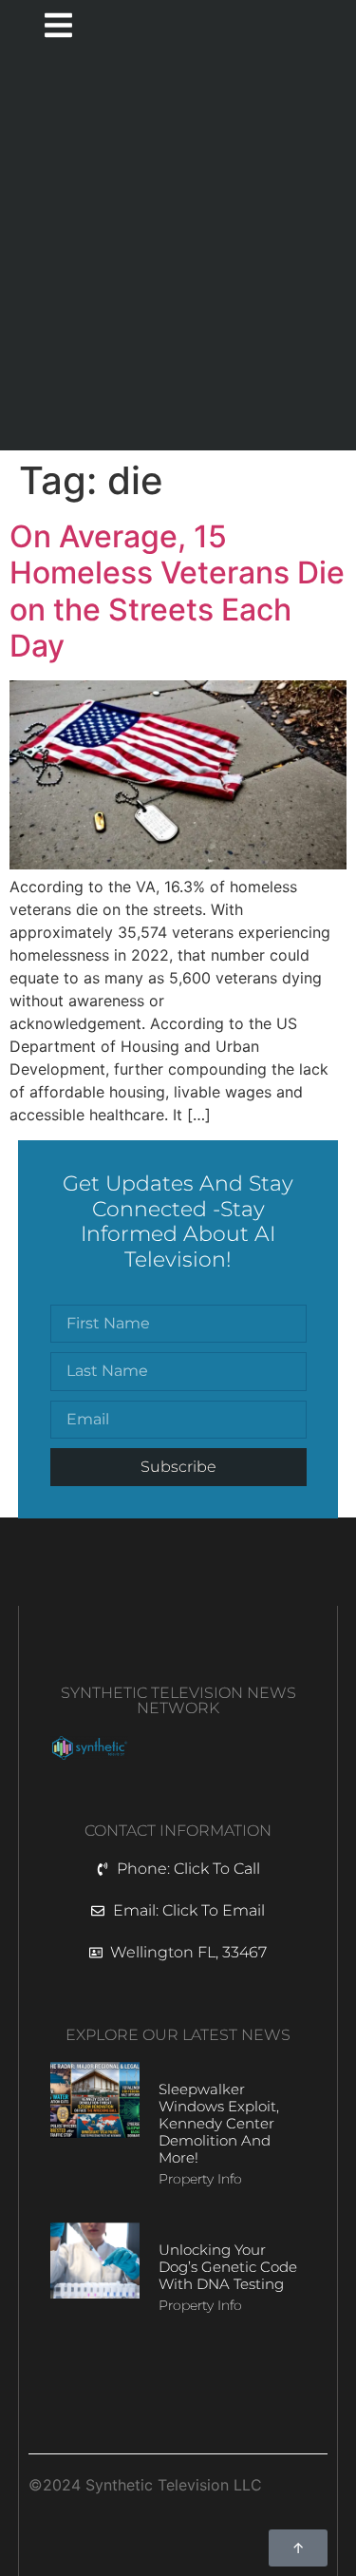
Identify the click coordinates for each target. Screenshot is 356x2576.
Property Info (200, 2179)
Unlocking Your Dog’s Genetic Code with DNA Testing (228, 2267)
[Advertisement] (178, 253)
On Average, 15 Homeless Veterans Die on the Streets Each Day (177, 591)
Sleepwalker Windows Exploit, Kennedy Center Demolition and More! (219, 2123)
